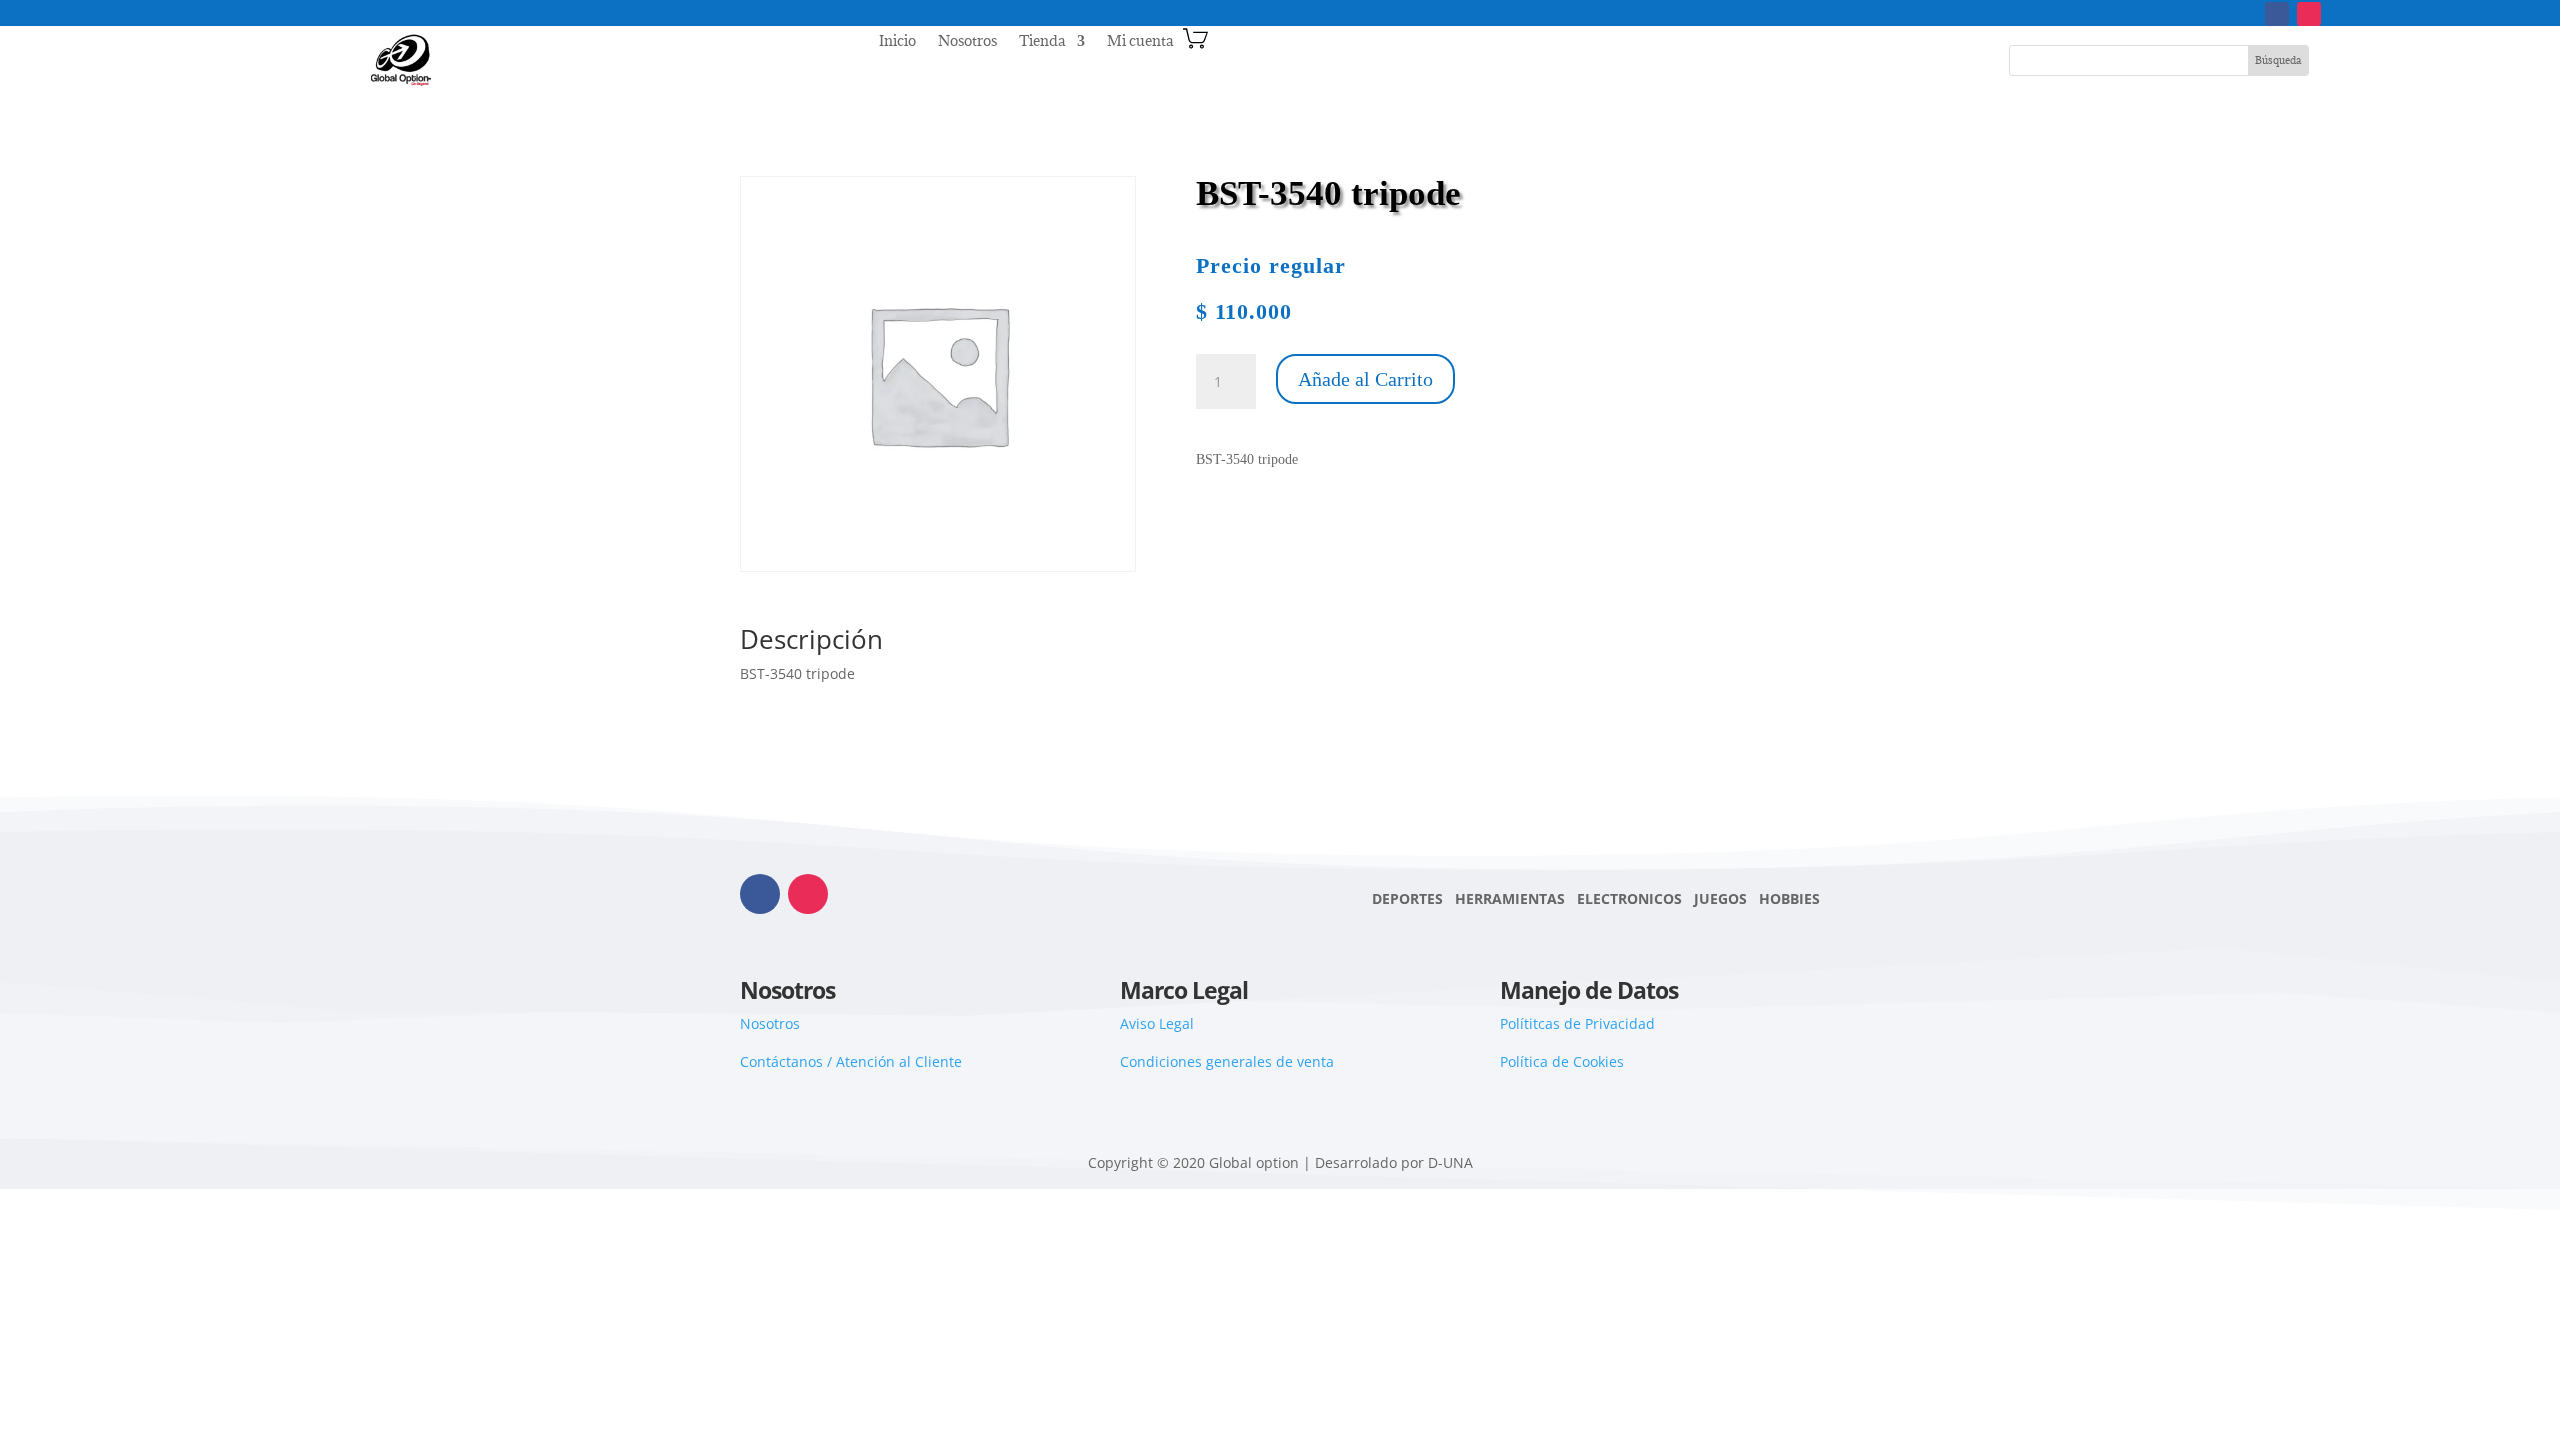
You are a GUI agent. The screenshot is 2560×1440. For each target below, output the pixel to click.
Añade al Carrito (1365, 379)
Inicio (897, 42)
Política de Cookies (1562, 1061)
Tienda (1042, 42)
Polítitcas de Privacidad (1577, 1023)
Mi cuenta (1140, 42)
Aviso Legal (1157, 1023)
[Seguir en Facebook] (2277, 14)
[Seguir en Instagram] (2309, 14)
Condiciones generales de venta (1227, 1061)
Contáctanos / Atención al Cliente (851, 1061)
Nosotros (967, 42)
